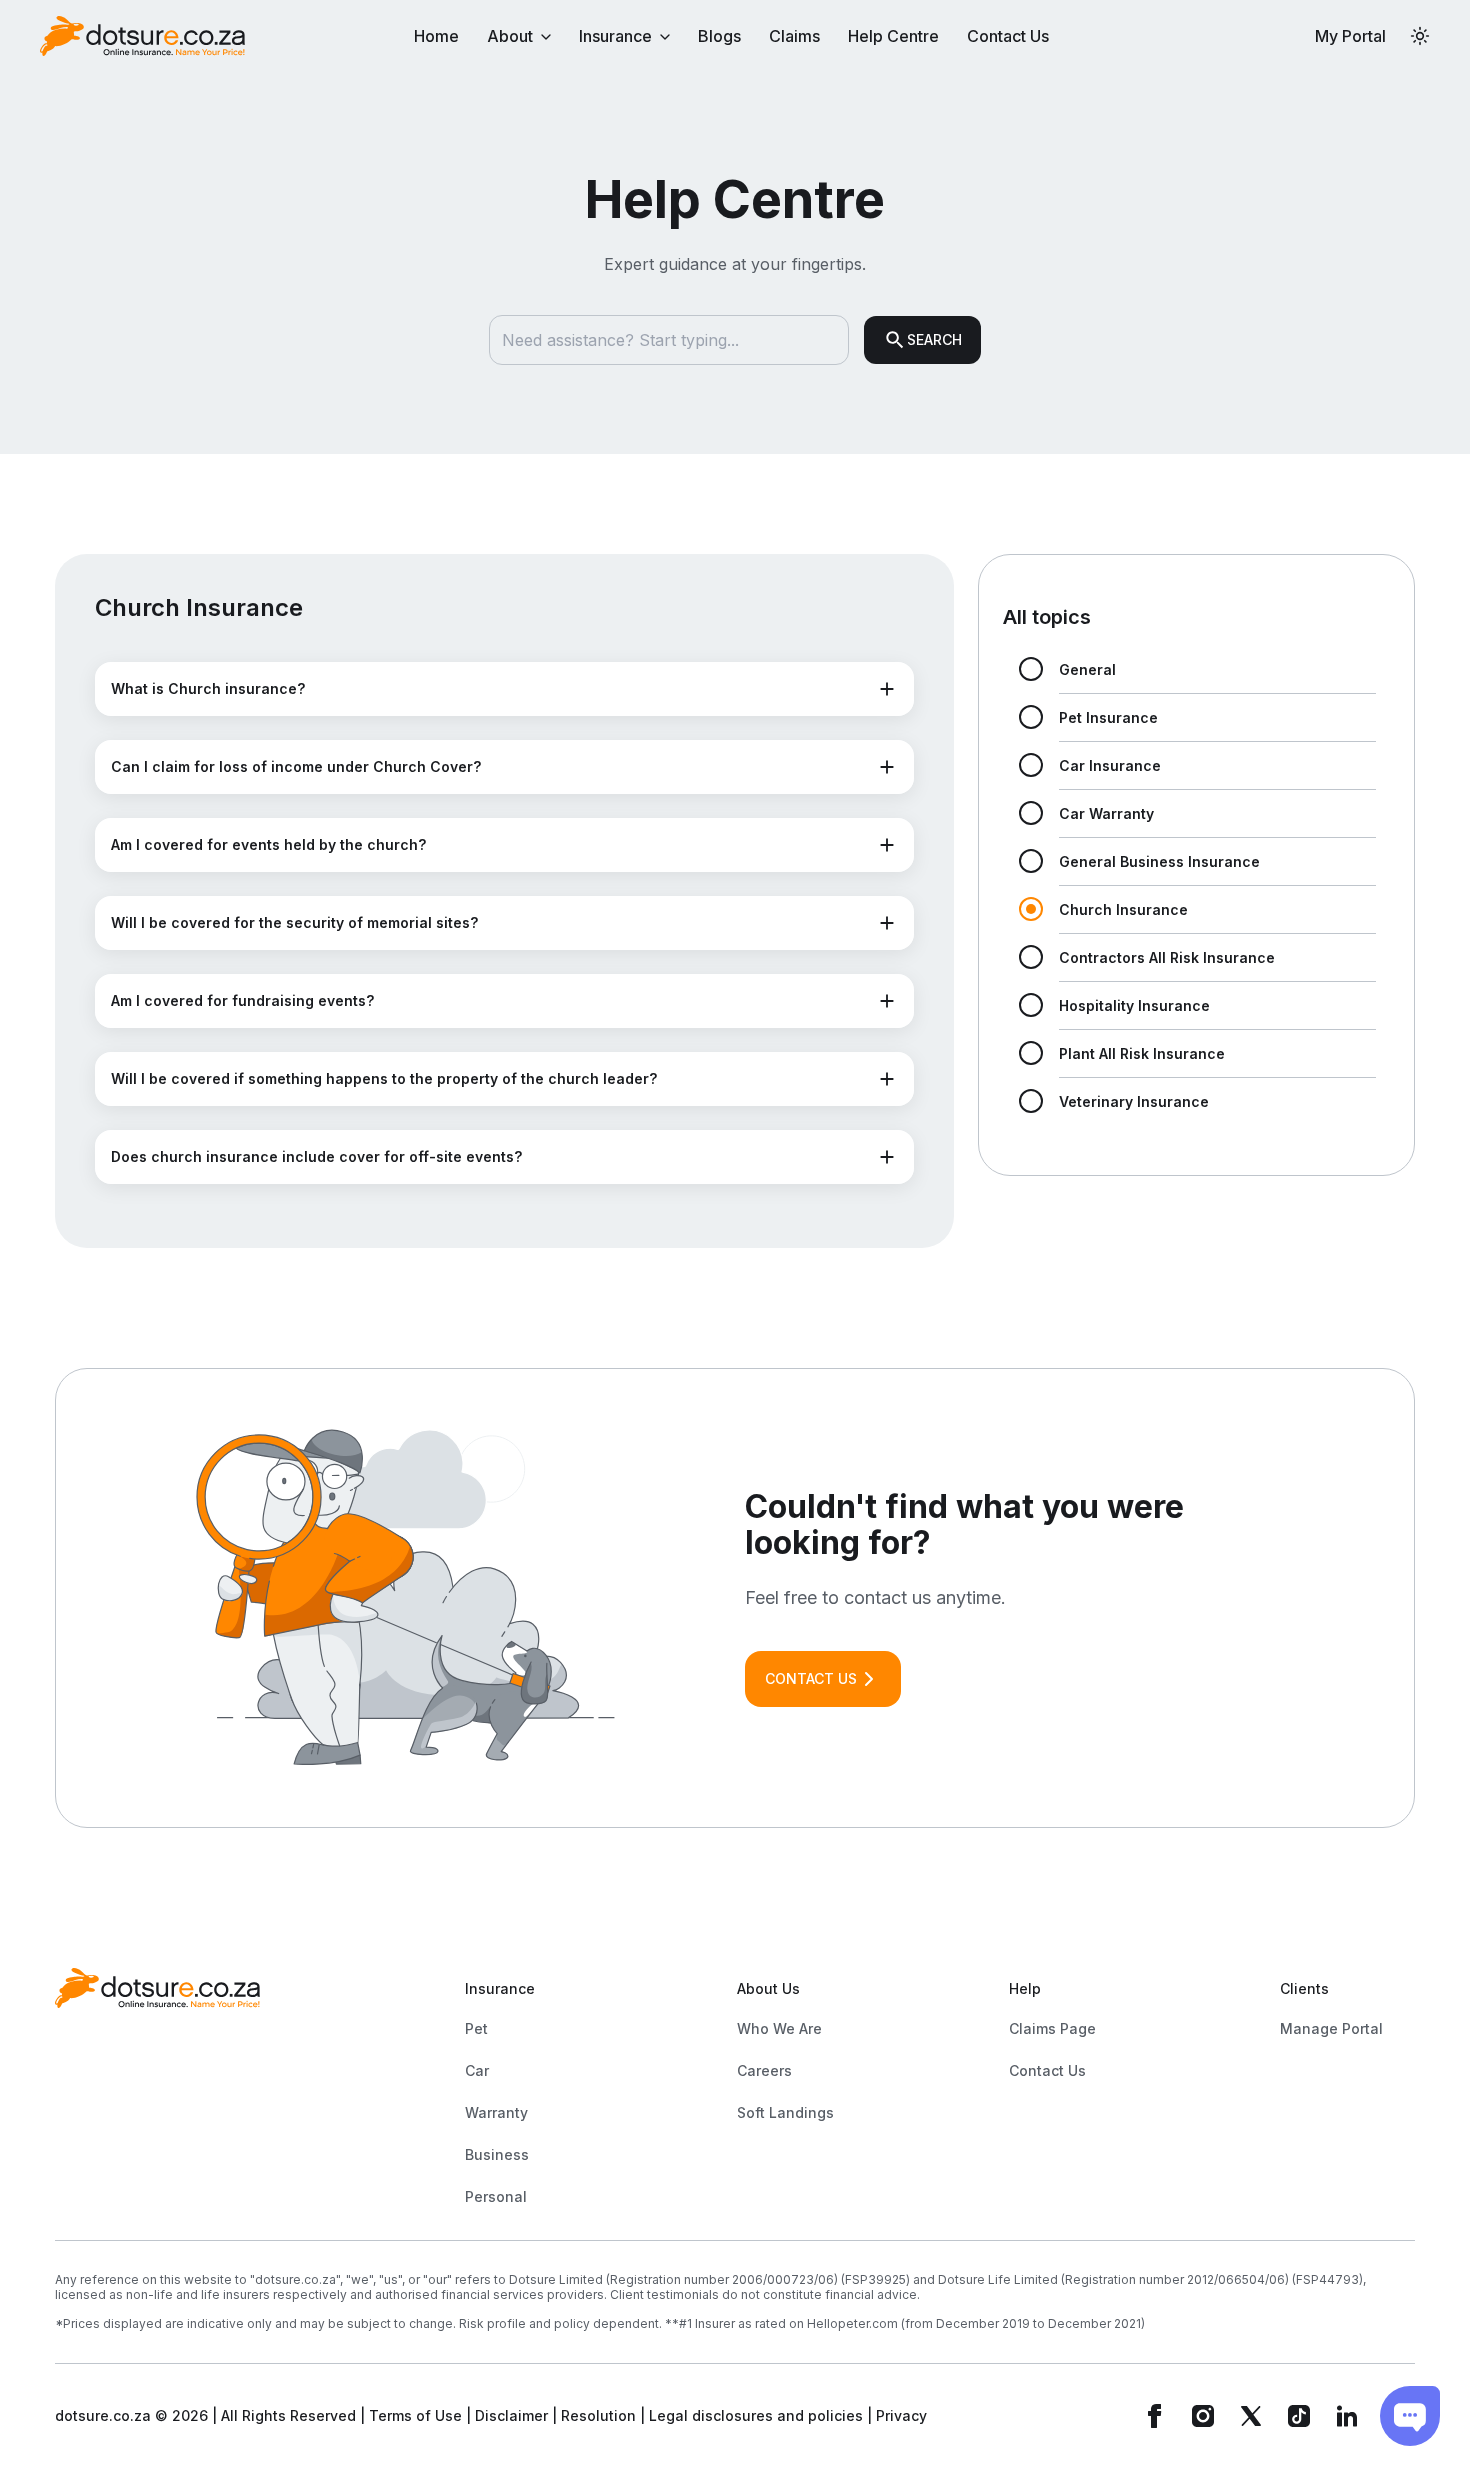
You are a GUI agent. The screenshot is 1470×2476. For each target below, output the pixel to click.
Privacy (901, 2415)
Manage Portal (1331, 2028)
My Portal (1350, 36)
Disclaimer (511, 2415)
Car (477, 2070)
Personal (496, 2196)
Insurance (615, 36)
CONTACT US (811, 1678)
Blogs (719, 36)
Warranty (496, 2112)
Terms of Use (415, 2415)
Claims (794, 36)
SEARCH (934, 339)
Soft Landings (785, 2112)
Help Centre (893, 36)
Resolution (598, 2415)
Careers (764, 2070)
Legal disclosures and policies (756, 2415)
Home (436, 36)
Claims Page (1052, 2028)
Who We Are (779, 2028)
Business (497, 2154)
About (510, 36)
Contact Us (1008, 36)
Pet (476, 2028)
